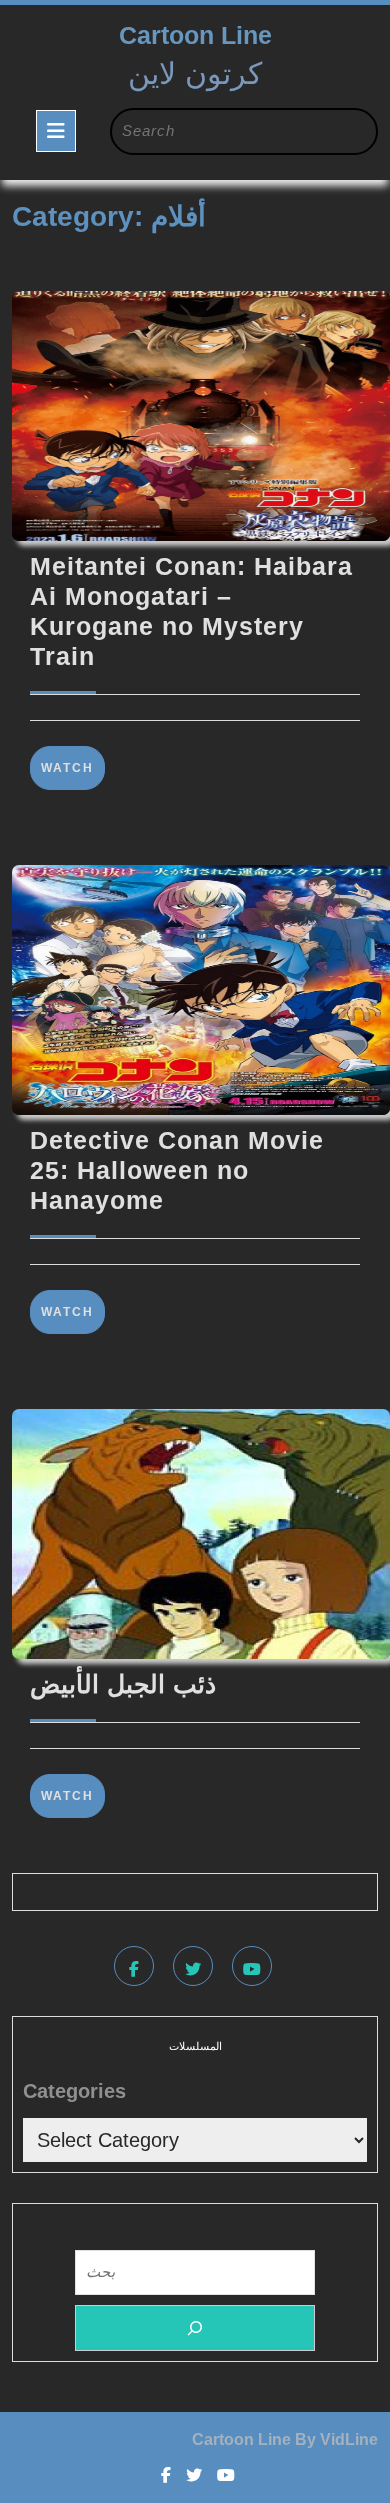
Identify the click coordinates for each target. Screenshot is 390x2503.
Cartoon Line (195, 35)
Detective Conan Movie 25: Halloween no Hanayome (177, 1170)
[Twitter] (195, 1969)
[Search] (195, 2328)
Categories (74, 2091)
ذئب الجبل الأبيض (123, 1684)
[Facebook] (136, 1969)
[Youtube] (254, 1969)
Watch (73, 767)
